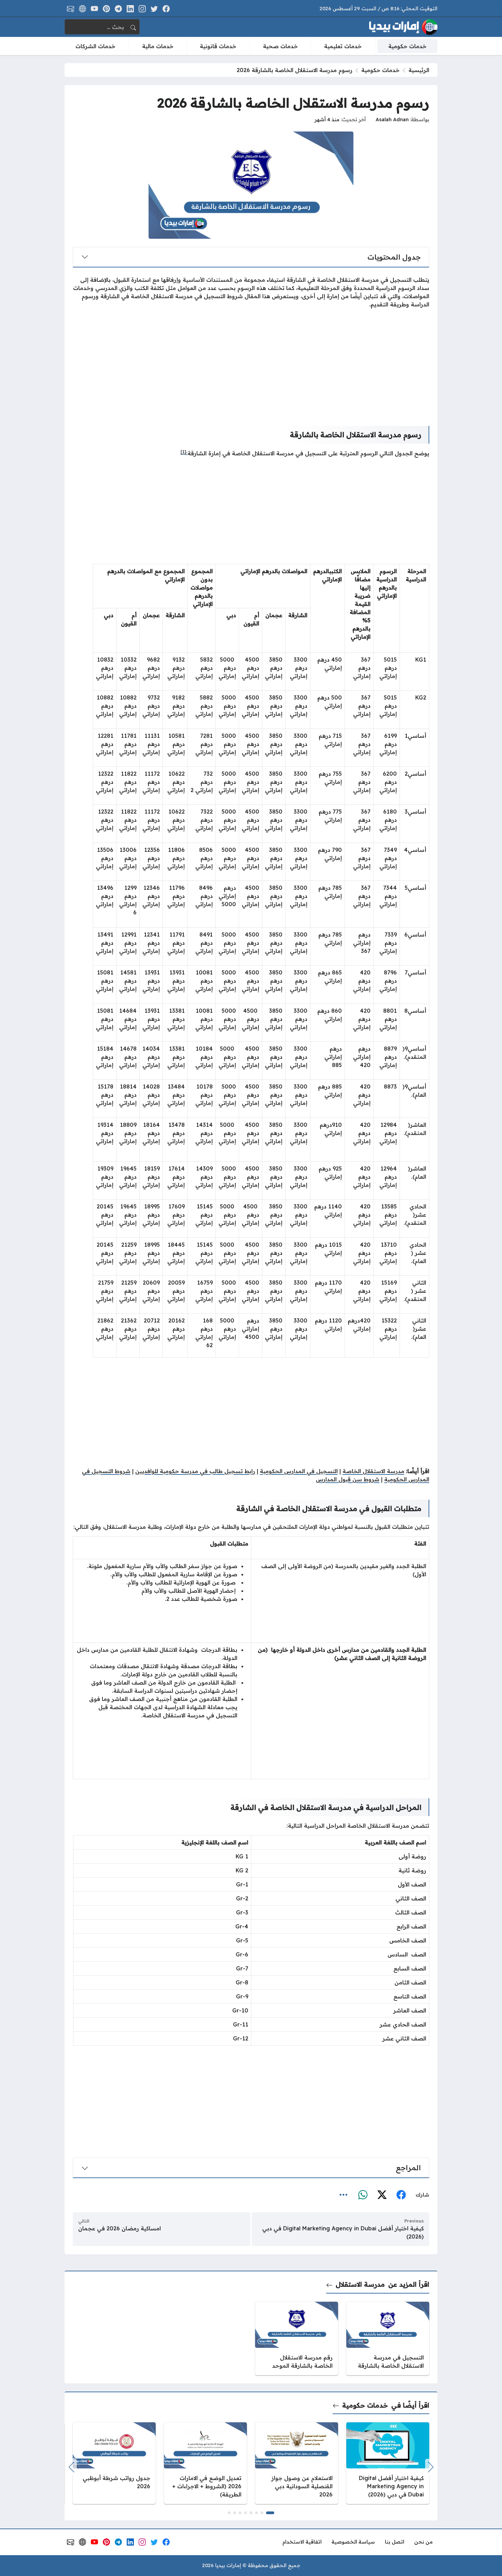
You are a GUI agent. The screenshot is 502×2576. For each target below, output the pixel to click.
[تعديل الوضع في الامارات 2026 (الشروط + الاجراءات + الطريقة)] (205, 2463)
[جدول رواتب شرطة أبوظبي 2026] (114, 2463)
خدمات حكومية (380, 70)
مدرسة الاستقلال (360, 2284)
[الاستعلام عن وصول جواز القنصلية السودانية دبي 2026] (297, 2463)
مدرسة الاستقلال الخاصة (373, 1471)
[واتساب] (363, 2195)
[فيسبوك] (401, 2195)
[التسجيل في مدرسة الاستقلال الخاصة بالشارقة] (388, 2338)
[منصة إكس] (382, 2195)
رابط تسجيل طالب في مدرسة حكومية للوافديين (195, 1471)
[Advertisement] (251, 362)
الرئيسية (419, 70)
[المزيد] (344, 2195)
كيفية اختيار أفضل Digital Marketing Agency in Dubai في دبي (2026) (343, 2232)
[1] (183, 452)
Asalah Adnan (392, 120)
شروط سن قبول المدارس (348, 1479)
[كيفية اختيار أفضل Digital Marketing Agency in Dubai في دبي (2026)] (388, 2463)
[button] (270, 2513)
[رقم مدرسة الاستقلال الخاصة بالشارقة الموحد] (297, 2338)
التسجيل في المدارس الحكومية (299, 1471)
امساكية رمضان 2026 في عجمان (120, 2228)
